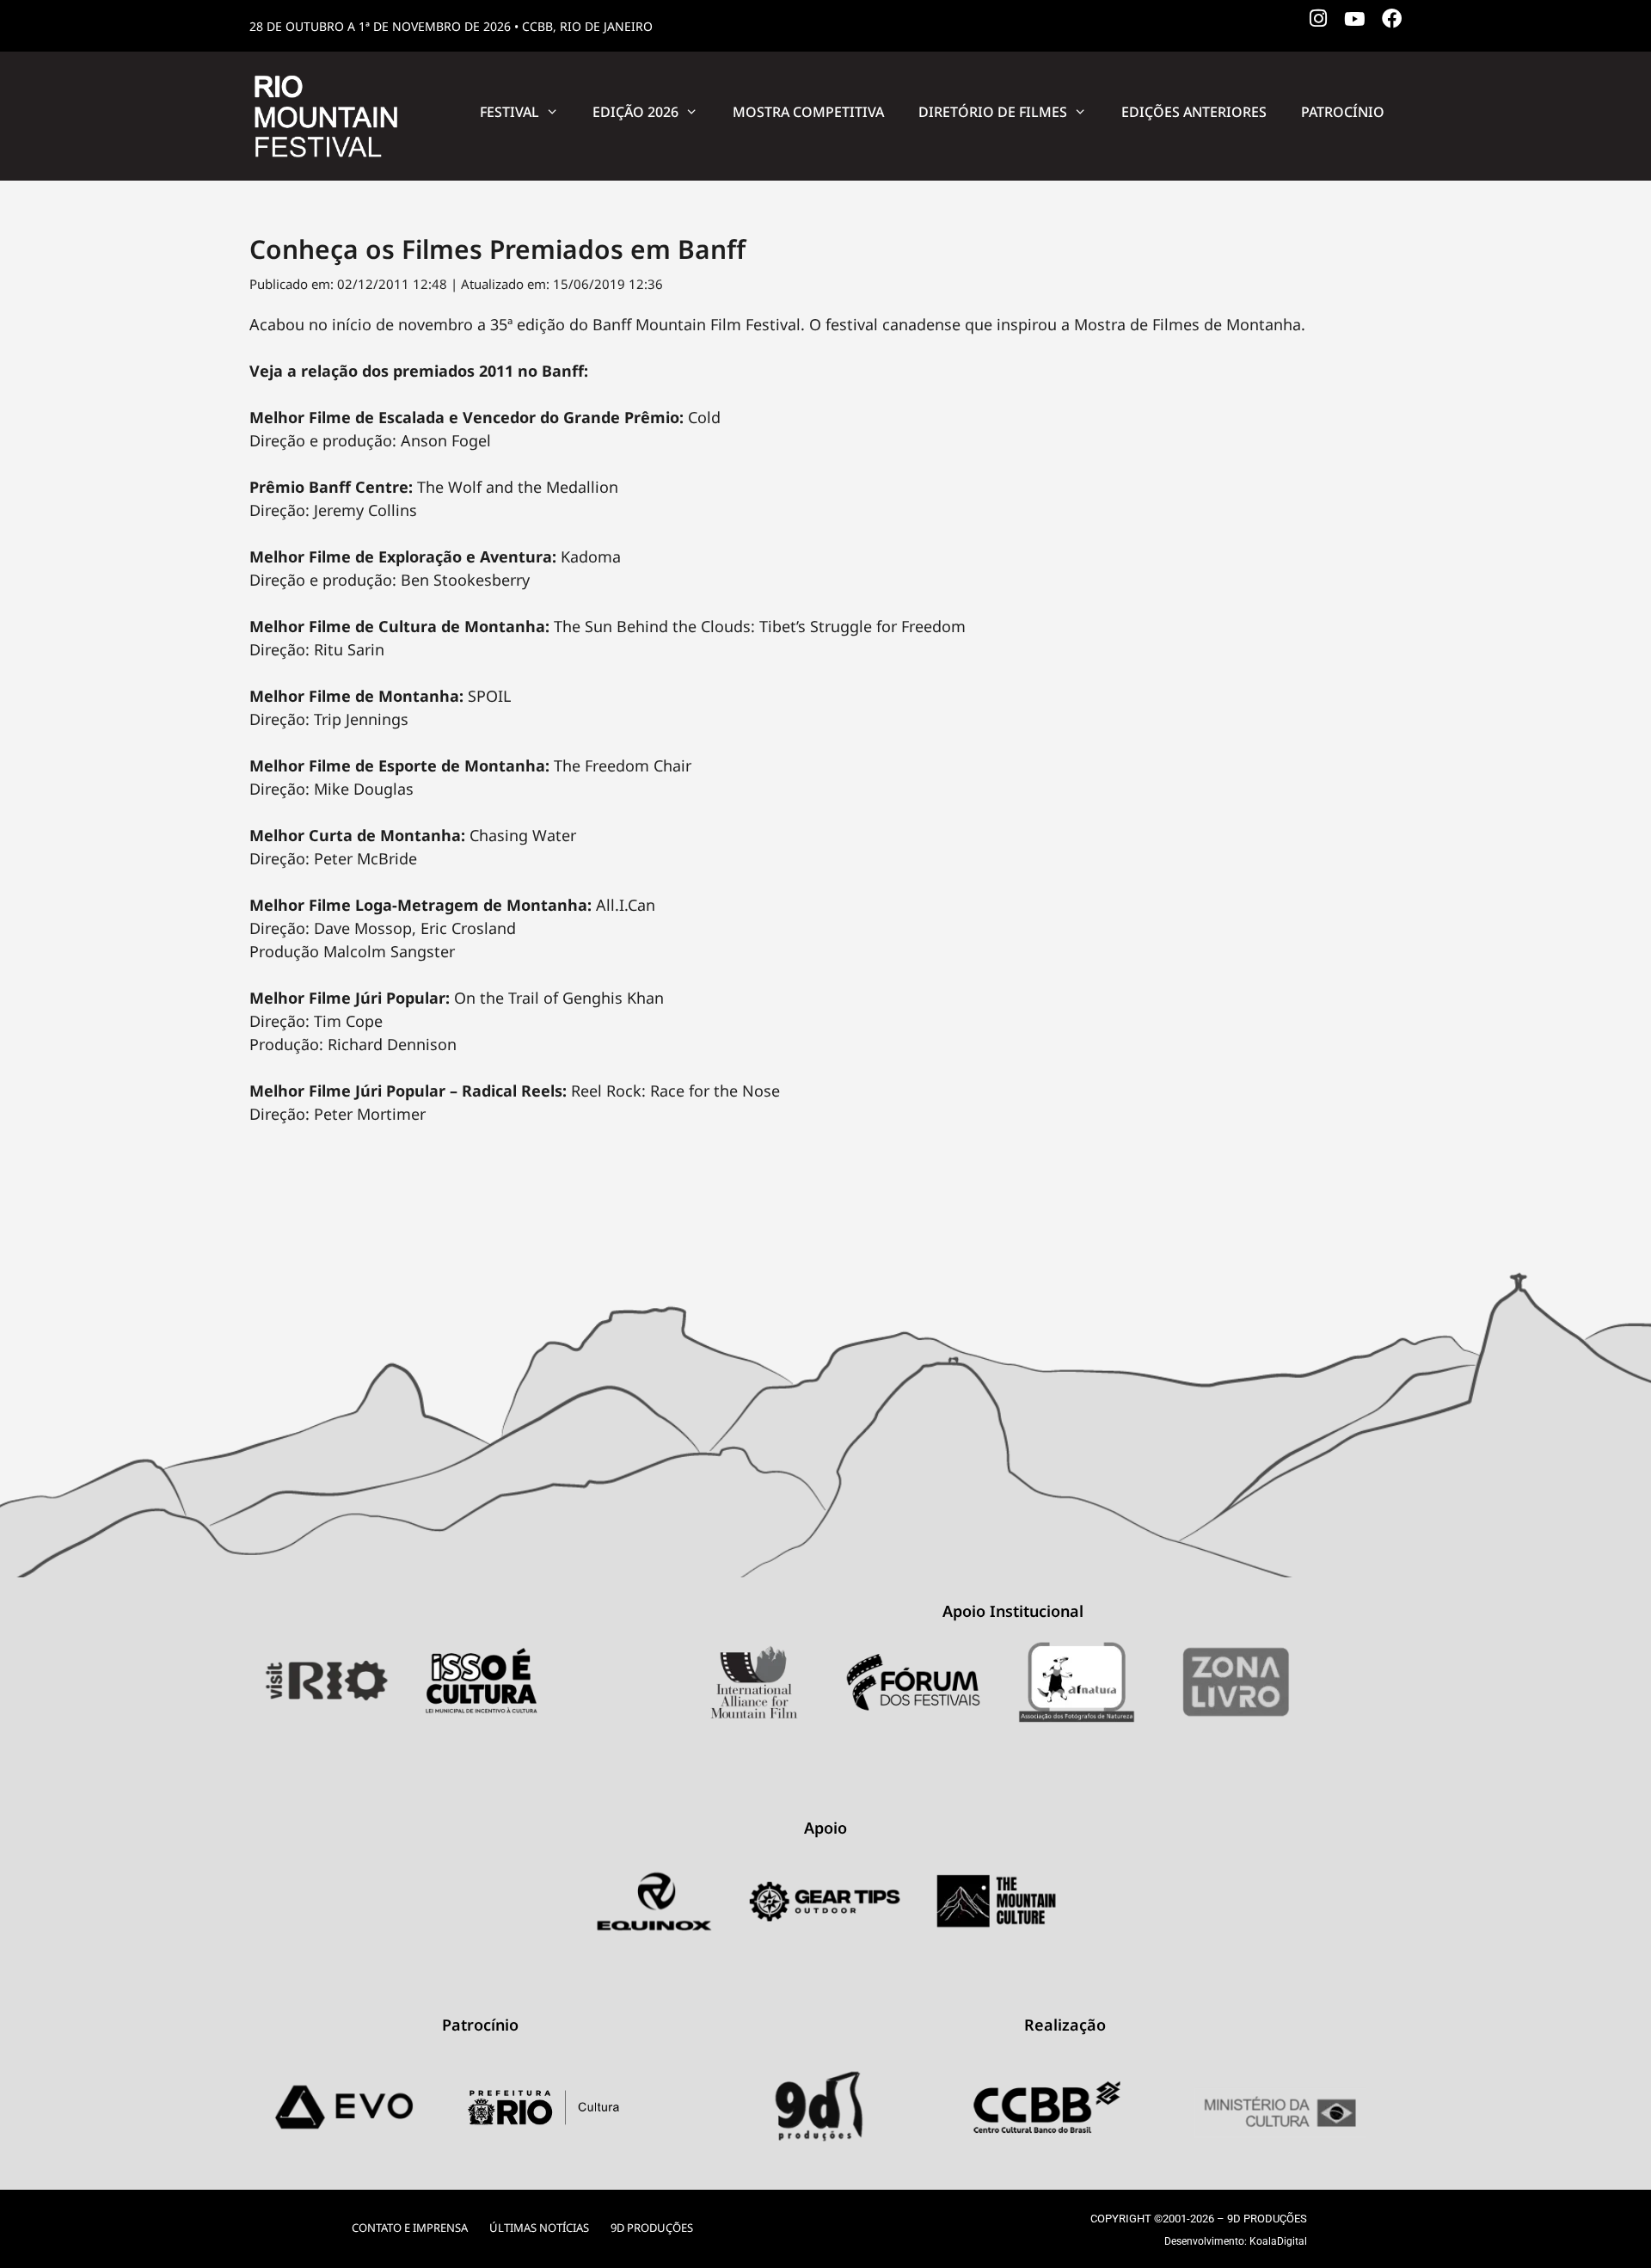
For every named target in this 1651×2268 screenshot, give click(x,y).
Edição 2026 (635, 112)
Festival (509, 112)
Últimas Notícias (539, 2228)
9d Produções (652, 2228)
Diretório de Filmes (993, 112)
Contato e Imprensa (410, 2228)
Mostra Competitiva (808, 112)
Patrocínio (1343, 112)
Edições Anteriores (1194, 112)
